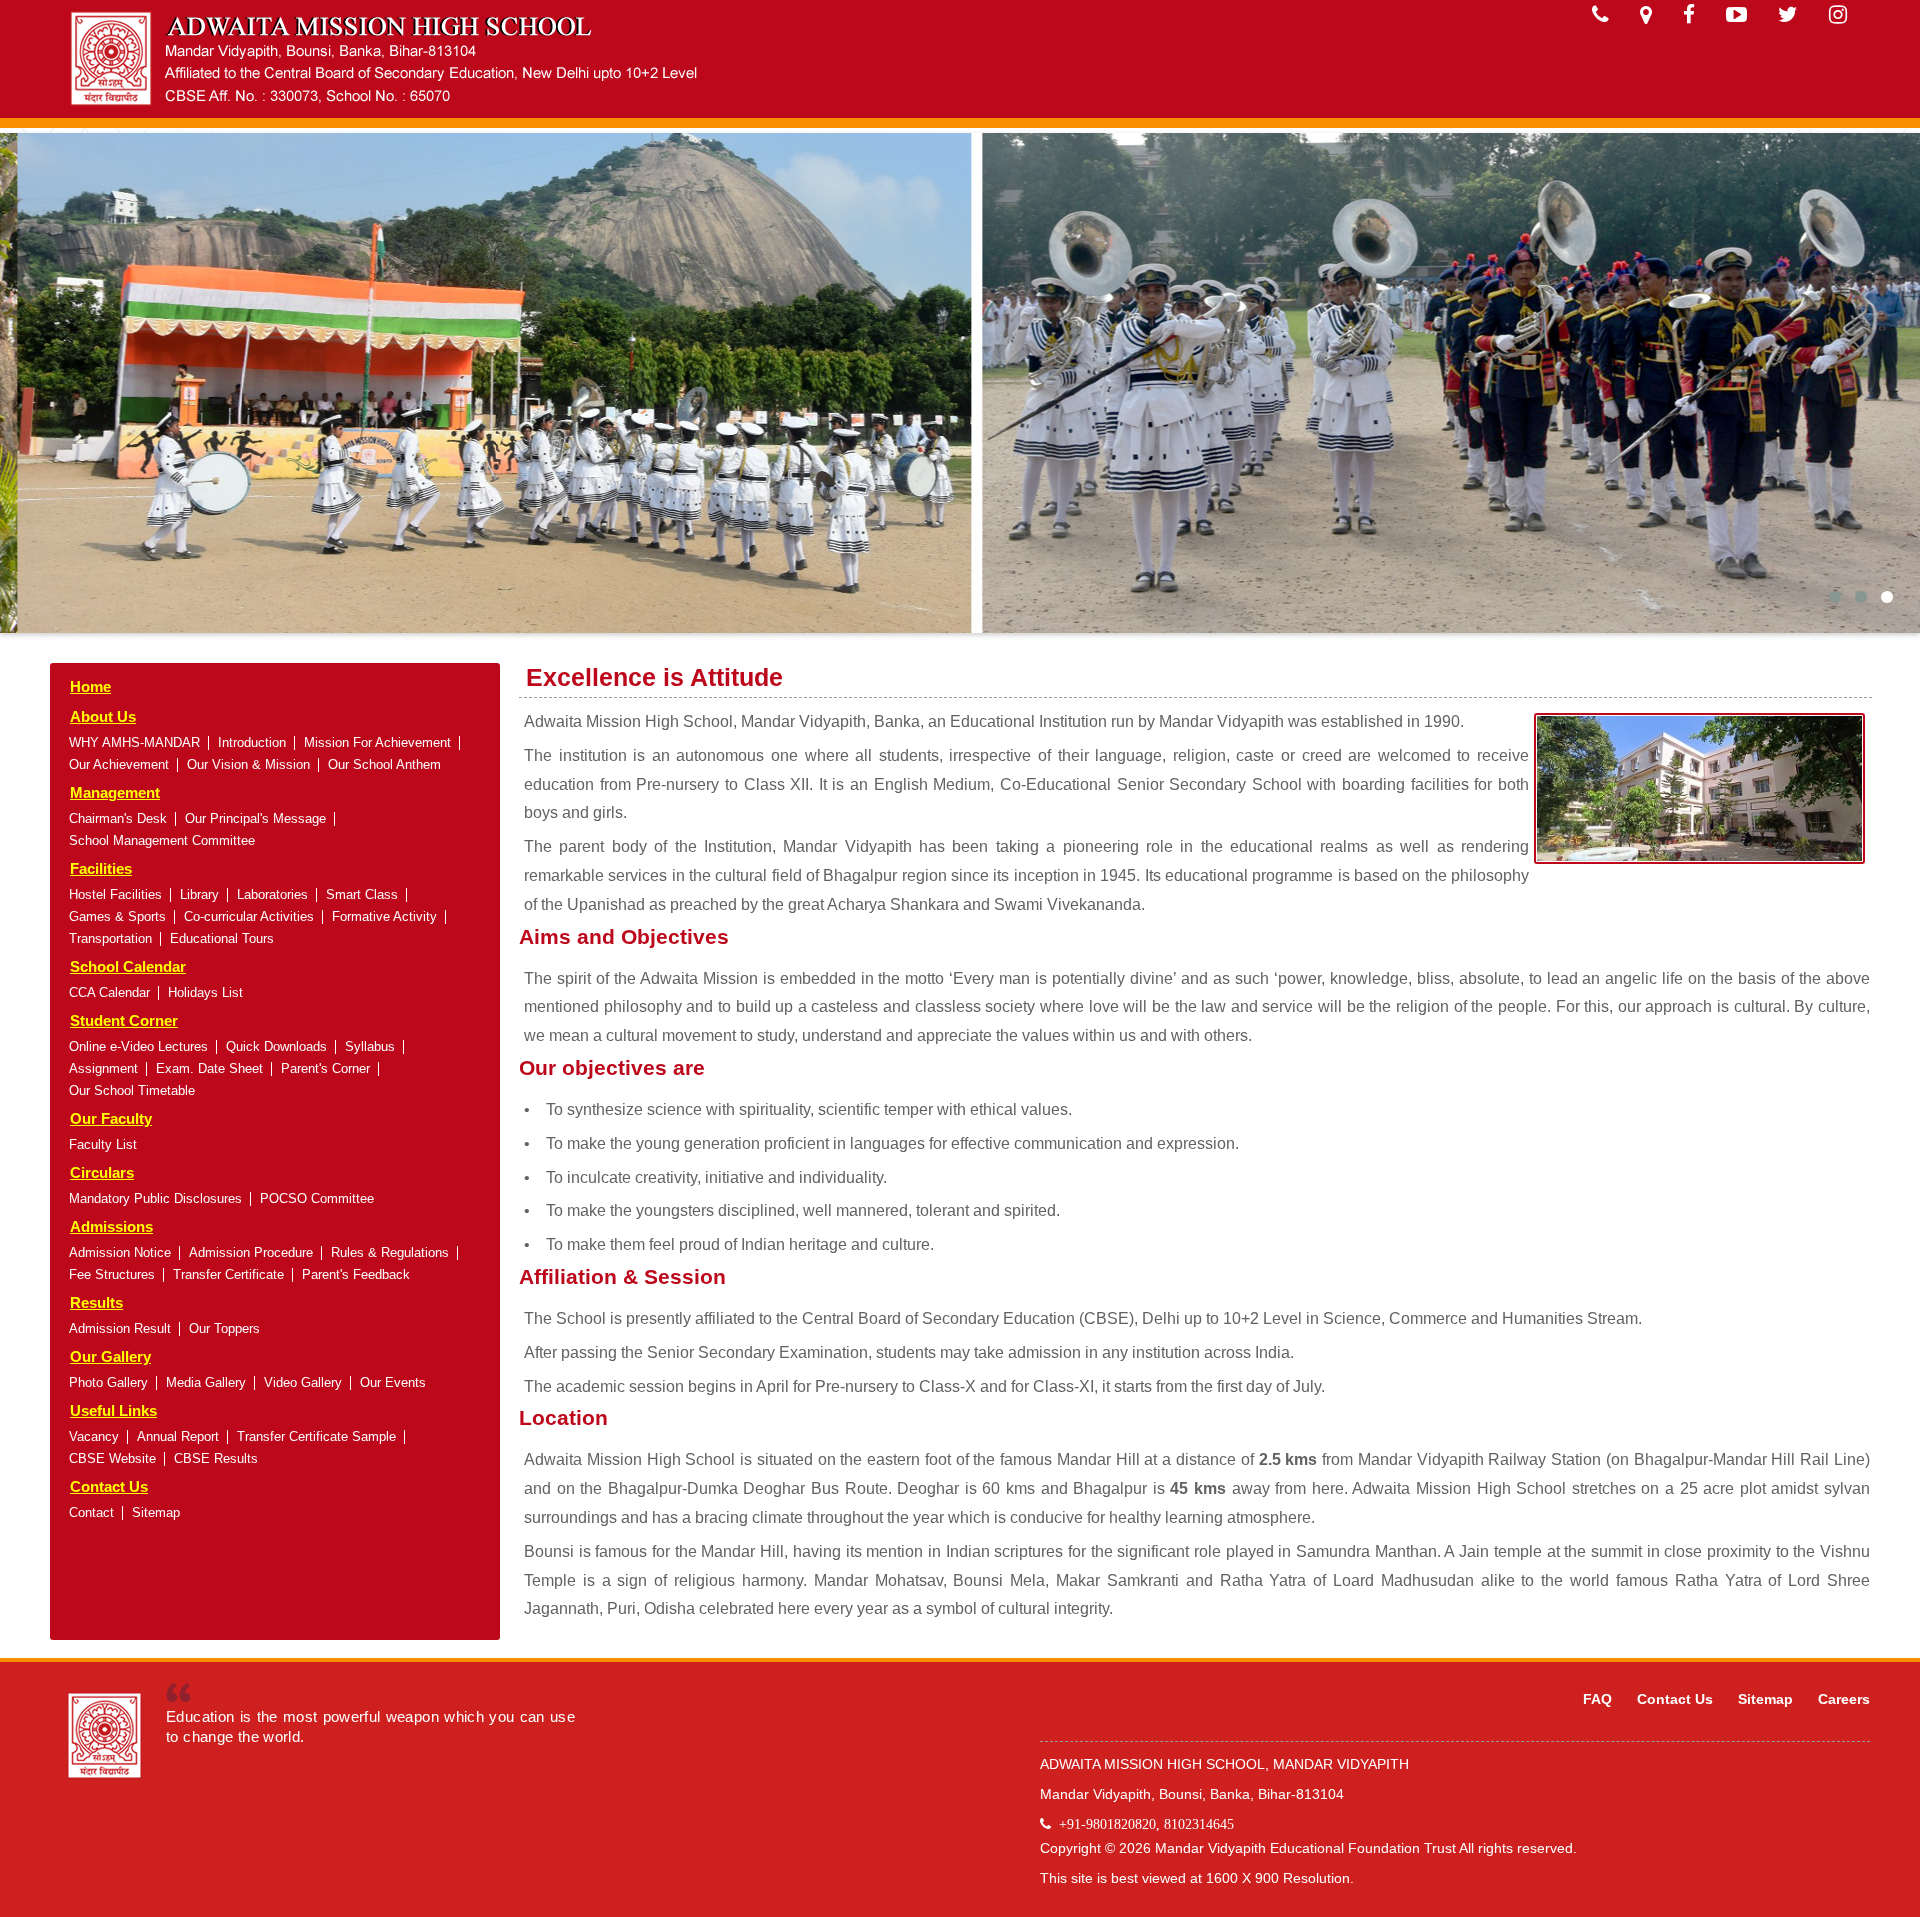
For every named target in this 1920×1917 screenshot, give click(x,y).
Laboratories (272, 894)
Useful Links (113, 1410)
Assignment (103, 1068)
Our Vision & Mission (248, 764)
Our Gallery (110, 1356)
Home (90, 686)
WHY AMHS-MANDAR (134, 742)
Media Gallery (206, 1382)
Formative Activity (384, 916)
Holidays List (205, 992)
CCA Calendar (109, 992)
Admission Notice (120, 1252)
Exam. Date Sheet (209, 1068)
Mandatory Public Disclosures (155, 1198)
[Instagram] (1838, 14)
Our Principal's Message (255, 818)
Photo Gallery (108, 1382)
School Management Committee (162, 840)
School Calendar (128, 966)
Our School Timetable (132, 1090)
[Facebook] (1689, 14)
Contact (91, 1512)
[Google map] (1646, 14)
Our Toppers (224, 1328)
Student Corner (124, 1020)
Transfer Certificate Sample (316, 1436)
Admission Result (120, 1328)
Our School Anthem (384, 764)
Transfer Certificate (228, 1274)
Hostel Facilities (115, 894)
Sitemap (156, 1512)
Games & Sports (117, 916)
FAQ (1597, 1699)
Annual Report (178, 1436)
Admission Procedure (251, 1252)
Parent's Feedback (356, 1274)
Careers (1844, 1699)
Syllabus (370, 1046)
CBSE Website (112, 1458)
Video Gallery (303, 1382)
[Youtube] (1736, 14)
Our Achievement (119, 764)
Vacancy (94, 1436)
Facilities (101, 868)
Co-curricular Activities (249, 916)
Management (115, 792)
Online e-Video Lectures (138, 1046)
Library (199, 894)
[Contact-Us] (1600, 14)
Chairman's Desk (118, 818)
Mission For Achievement (377, 742)
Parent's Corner (325, 1068)
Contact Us (109, 1486)
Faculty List (103, 1144)
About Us (103, 716)
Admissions (111, 1226)
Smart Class (362, 894)
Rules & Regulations (390, 1252)
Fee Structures (112, 1274)
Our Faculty (111, 1118)
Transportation (110, 938)
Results (96, 1302)
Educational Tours (222, 938)
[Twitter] (1788, 14)
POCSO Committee (317, 1198)
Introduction (252, 742)
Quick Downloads (276, 1046)
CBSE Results (216, 1458)
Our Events (393, 1382)
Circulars (102, 1172)
